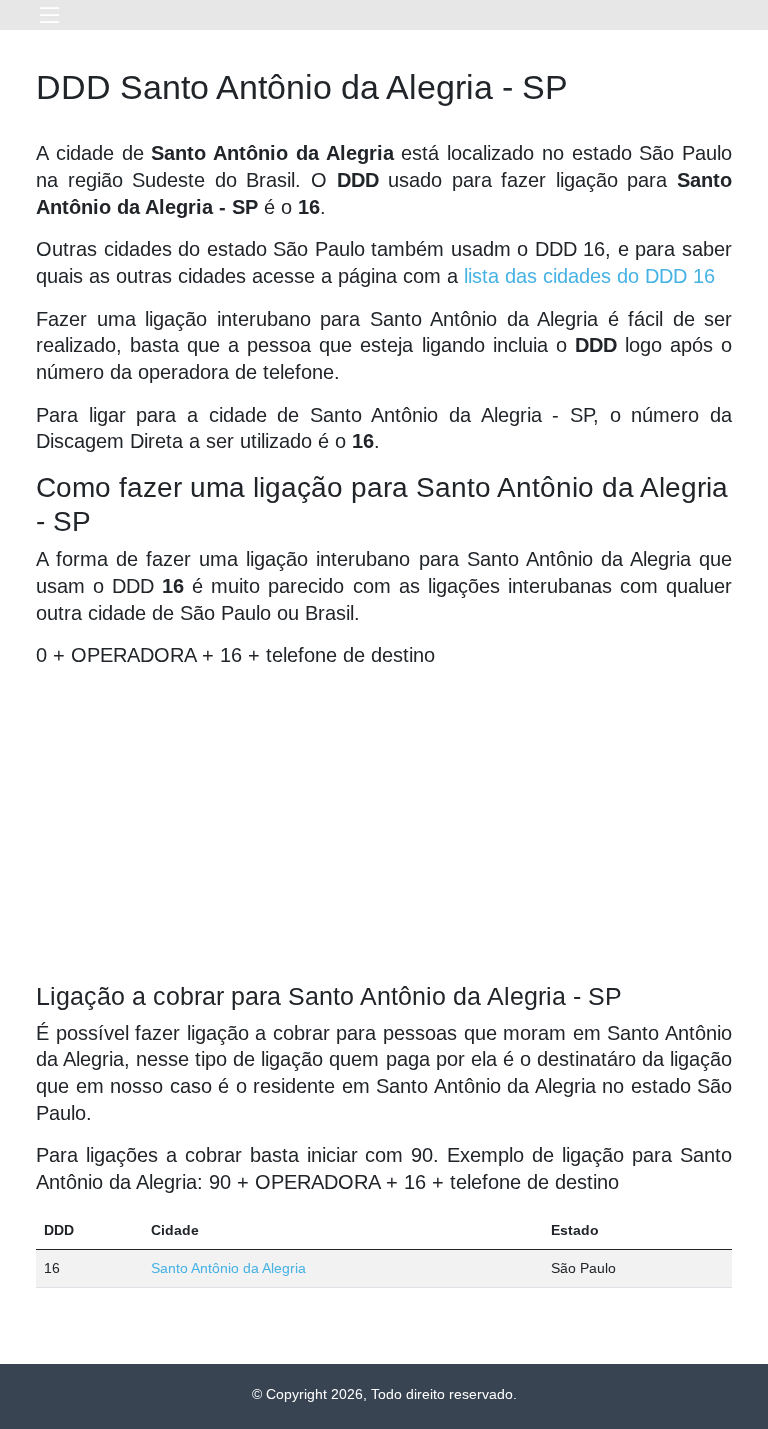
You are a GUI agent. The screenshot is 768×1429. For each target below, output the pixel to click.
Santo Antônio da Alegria (228, 1268)
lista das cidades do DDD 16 (589, 276)
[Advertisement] (384, 825)
